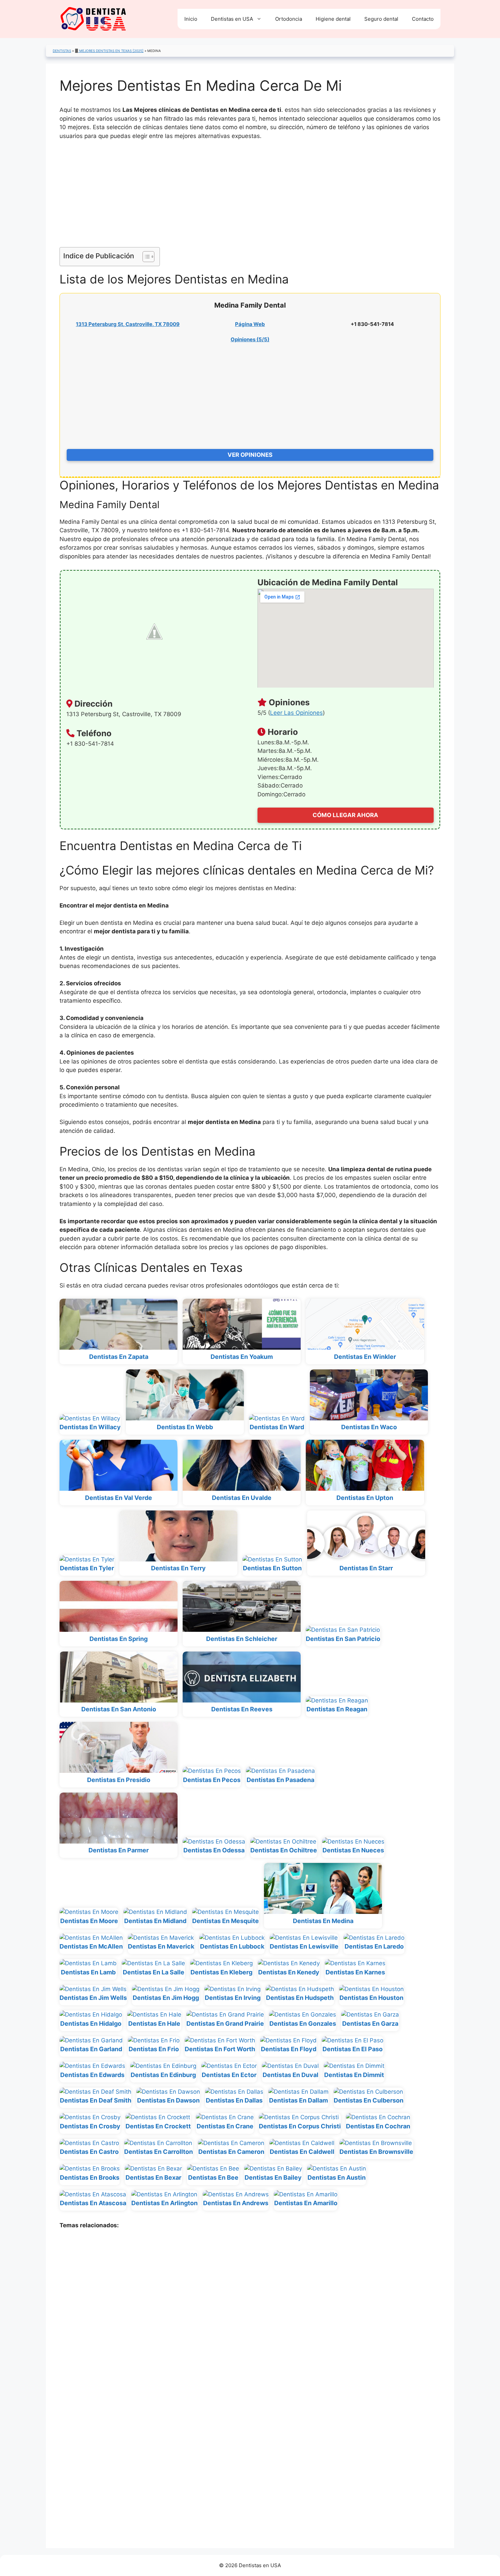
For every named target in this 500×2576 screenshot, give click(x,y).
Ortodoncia (289, 19)
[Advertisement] (250, 197)
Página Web (250, 324)
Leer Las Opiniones (296, 713)
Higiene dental (333, 19)
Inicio (191, 19)
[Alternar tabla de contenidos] (145, 257)
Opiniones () (250, 339)
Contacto (423, 19)
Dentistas (62, 51)
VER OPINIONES (250, 455)
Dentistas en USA (232, 19)
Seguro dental (381, 19)
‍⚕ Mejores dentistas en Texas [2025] (111, 51)
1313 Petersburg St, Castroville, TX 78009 (128, 324)
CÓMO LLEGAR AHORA (345, 815)
